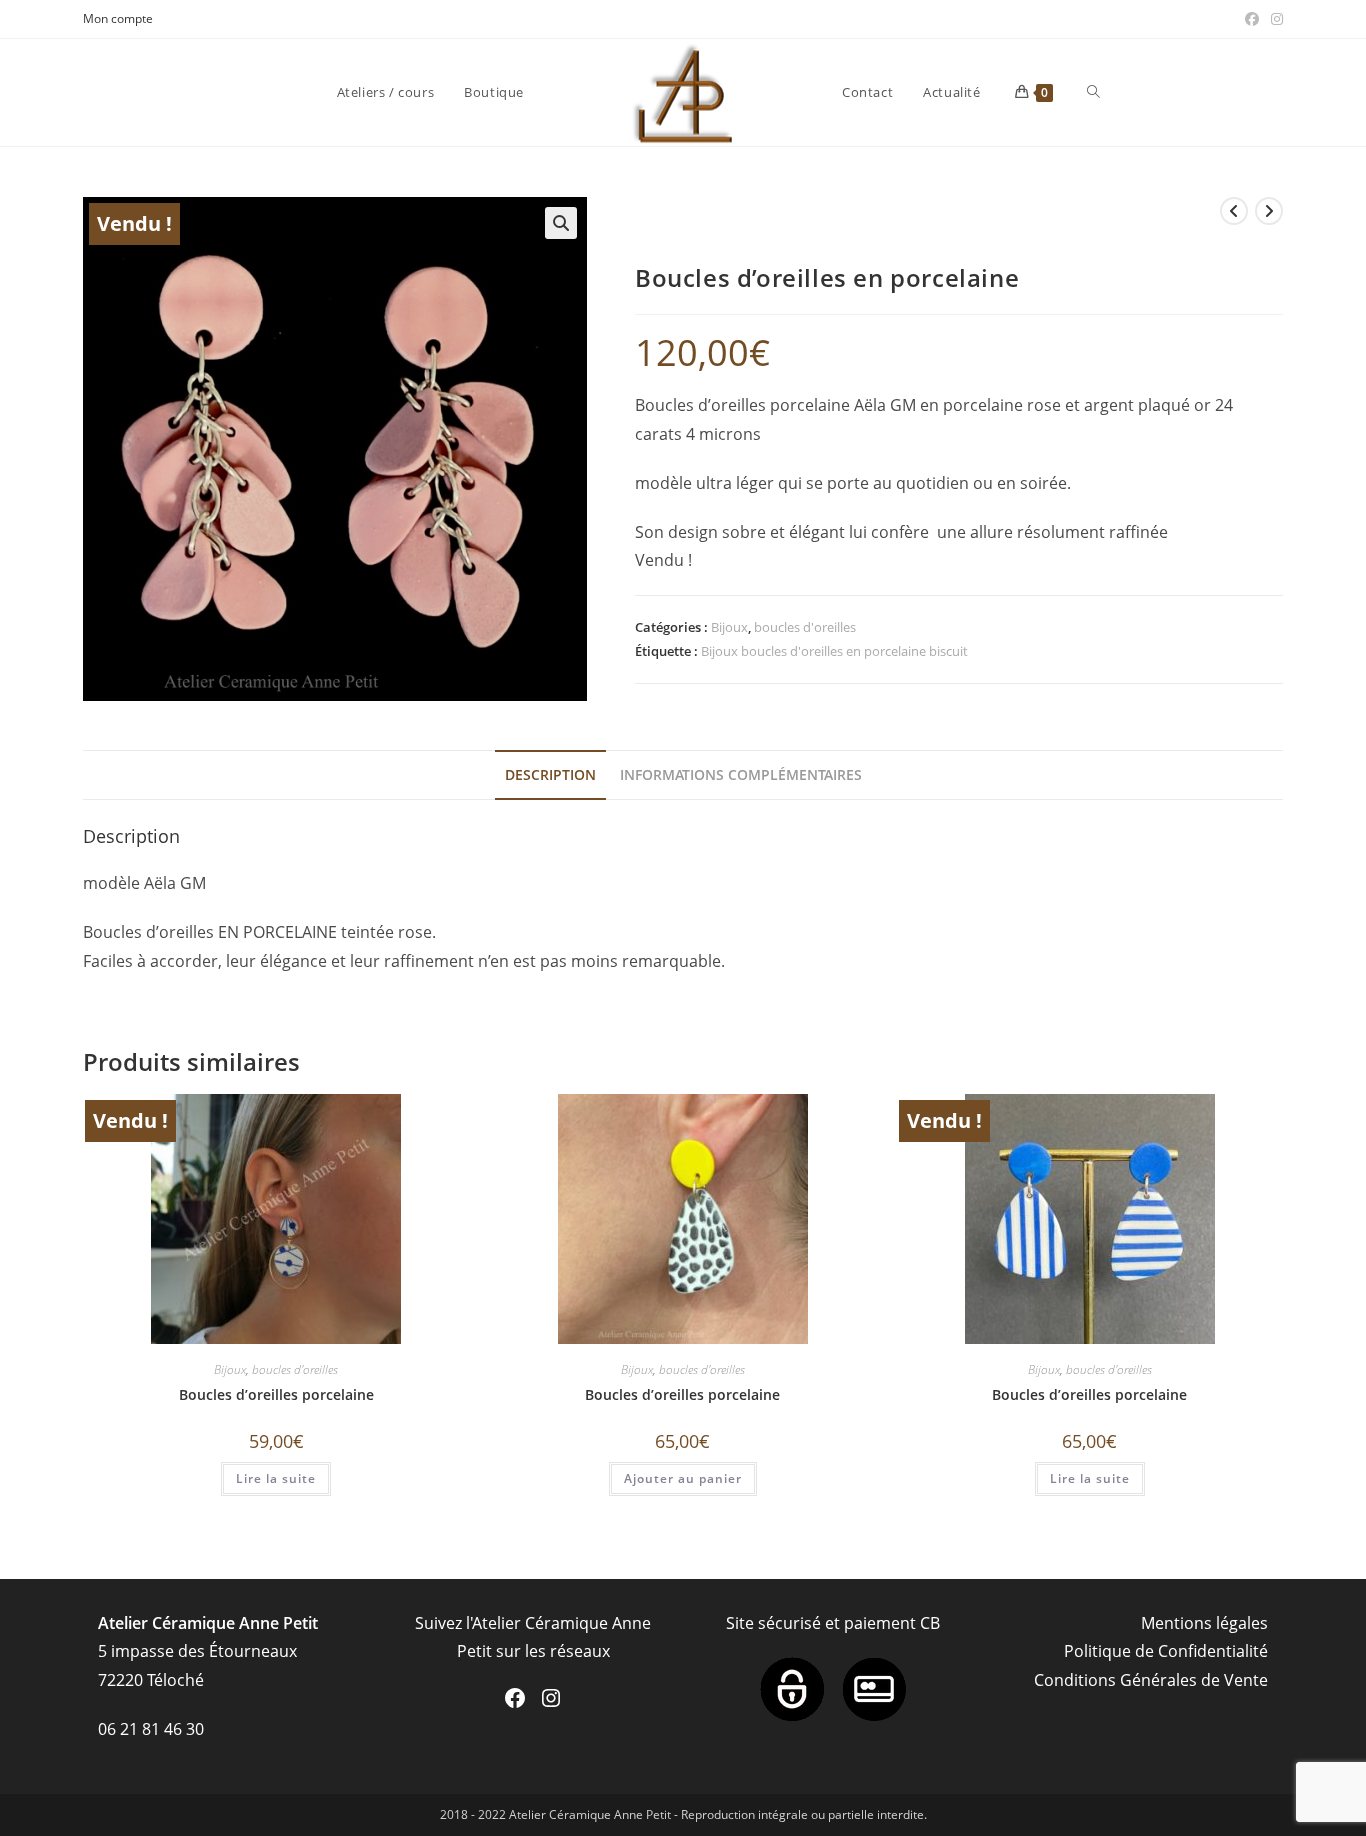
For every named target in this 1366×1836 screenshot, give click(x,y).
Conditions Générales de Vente (1151, 1680)
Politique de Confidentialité (1166, 1651)
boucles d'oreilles (805, 627)
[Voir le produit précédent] (1234, 211)
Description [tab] (550, 774)
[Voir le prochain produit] (1269, 211)
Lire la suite (276, 1478)
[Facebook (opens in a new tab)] (1252, 19)
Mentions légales (1204, 1623)
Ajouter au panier (683, 1478)
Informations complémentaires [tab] (741, 774)
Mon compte (118, 18)
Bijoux (729, 627)
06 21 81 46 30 (151, 1729)
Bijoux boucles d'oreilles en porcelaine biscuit (834, 651)
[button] (561, 223)
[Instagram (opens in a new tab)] (1274, 19)
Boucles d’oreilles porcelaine (276, 1394)
